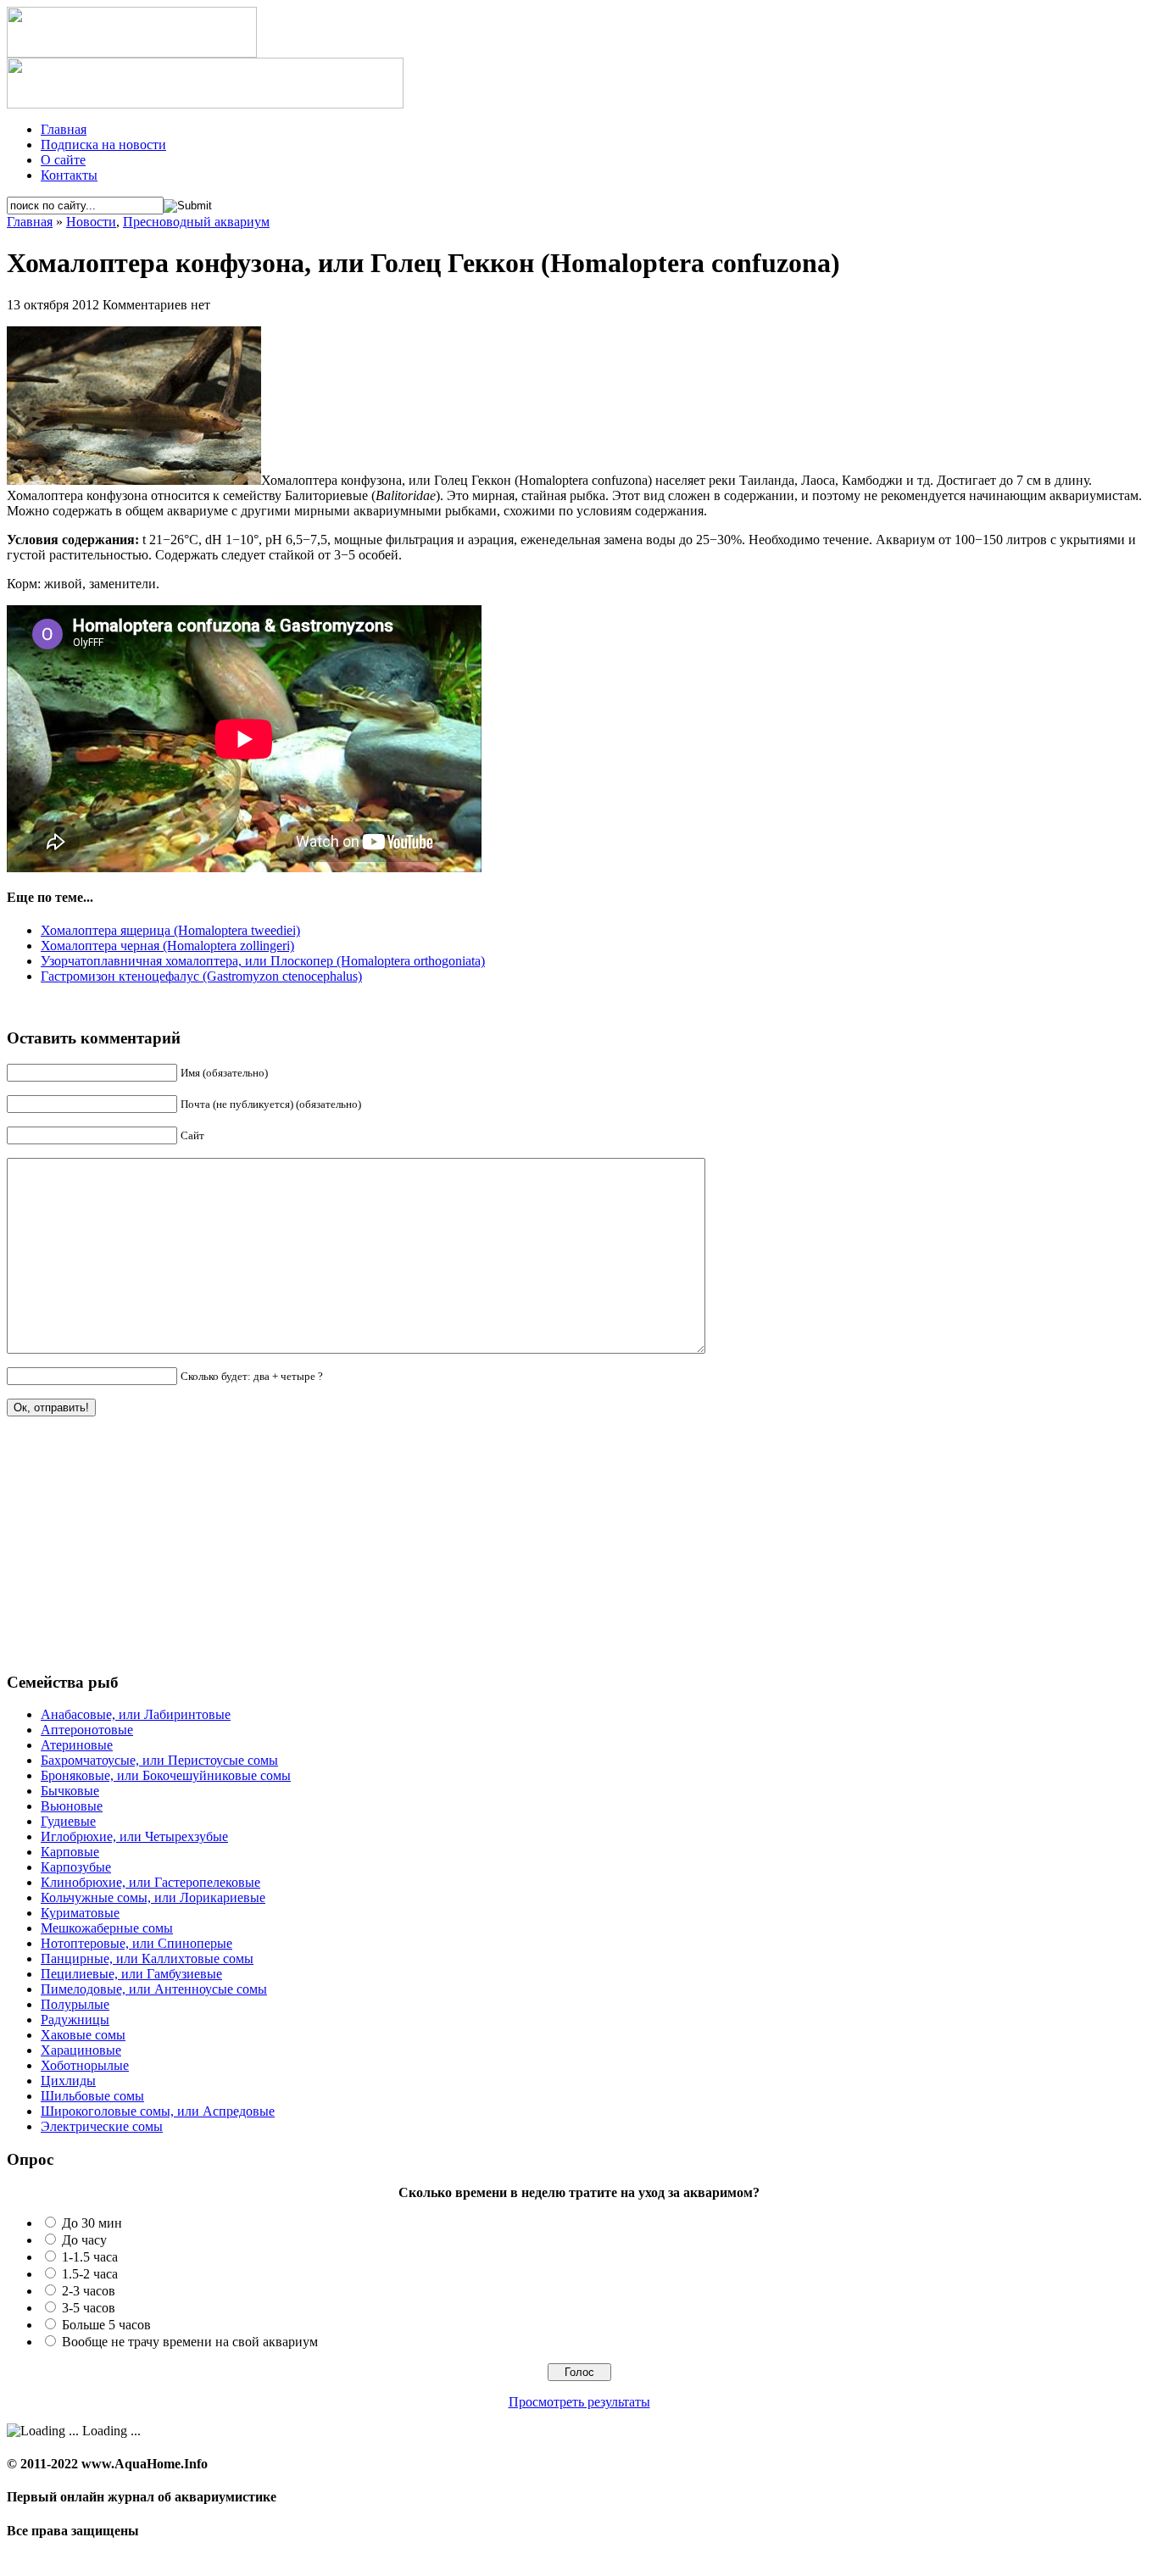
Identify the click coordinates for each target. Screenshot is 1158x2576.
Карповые (70, 1852)
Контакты (69, 175)
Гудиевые (68, 1821)
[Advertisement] (134, 1551)
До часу (84, 2240)
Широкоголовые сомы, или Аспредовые (158, 2111)
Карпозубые (76, 1867)
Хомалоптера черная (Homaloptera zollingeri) (167, 946)
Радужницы (75, 2020)
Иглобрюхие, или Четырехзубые (134, 1836)
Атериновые (77, 1745)
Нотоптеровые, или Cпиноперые (136, 1943)
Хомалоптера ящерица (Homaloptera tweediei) (170, 930)
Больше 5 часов (106, 2325)
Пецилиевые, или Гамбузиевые (131, 1974)
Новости (91, 222)
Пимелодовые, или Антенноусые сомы (154, 1989)
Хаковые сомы (83, 2035)
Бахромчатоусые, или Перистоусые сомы (159, 1760)
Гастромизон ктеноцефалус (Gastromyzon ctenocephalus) (201, 976)
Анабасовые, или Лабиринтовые (136, 1714)
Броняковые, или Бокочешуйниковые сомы (166, 1775)
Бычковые (70, 1791)
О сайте (63, 160)
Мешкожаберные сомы (107, 1928)
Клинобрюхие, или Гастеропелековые (150, 1882)
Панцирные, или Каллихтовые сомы (147, 1958)
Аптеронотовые (87, 1730)
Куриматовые (80, 1913)
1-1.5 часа (90, 2257)
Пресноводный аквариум (196, 222)
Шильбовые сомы (92, 2096)
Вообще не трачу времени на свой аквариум (190, 2342)
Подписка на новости (103, 145)
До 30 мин (92, 2223)
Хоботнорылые (85, 2065)
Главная (64, 129)
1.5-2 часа (90, 2274)
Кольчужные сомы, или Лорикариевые (153, 1897)
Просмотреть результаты (579, 2402)
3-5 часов (89, 2308)
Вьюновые (72, 1806)
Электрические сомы (102, 2126)
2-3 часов (89, 2291)
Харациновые (81, 2050)
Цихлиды (68, 2081)
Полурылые (75, 2004)
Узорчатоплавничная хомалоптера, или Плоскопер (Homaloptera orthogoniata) (263, 961)
